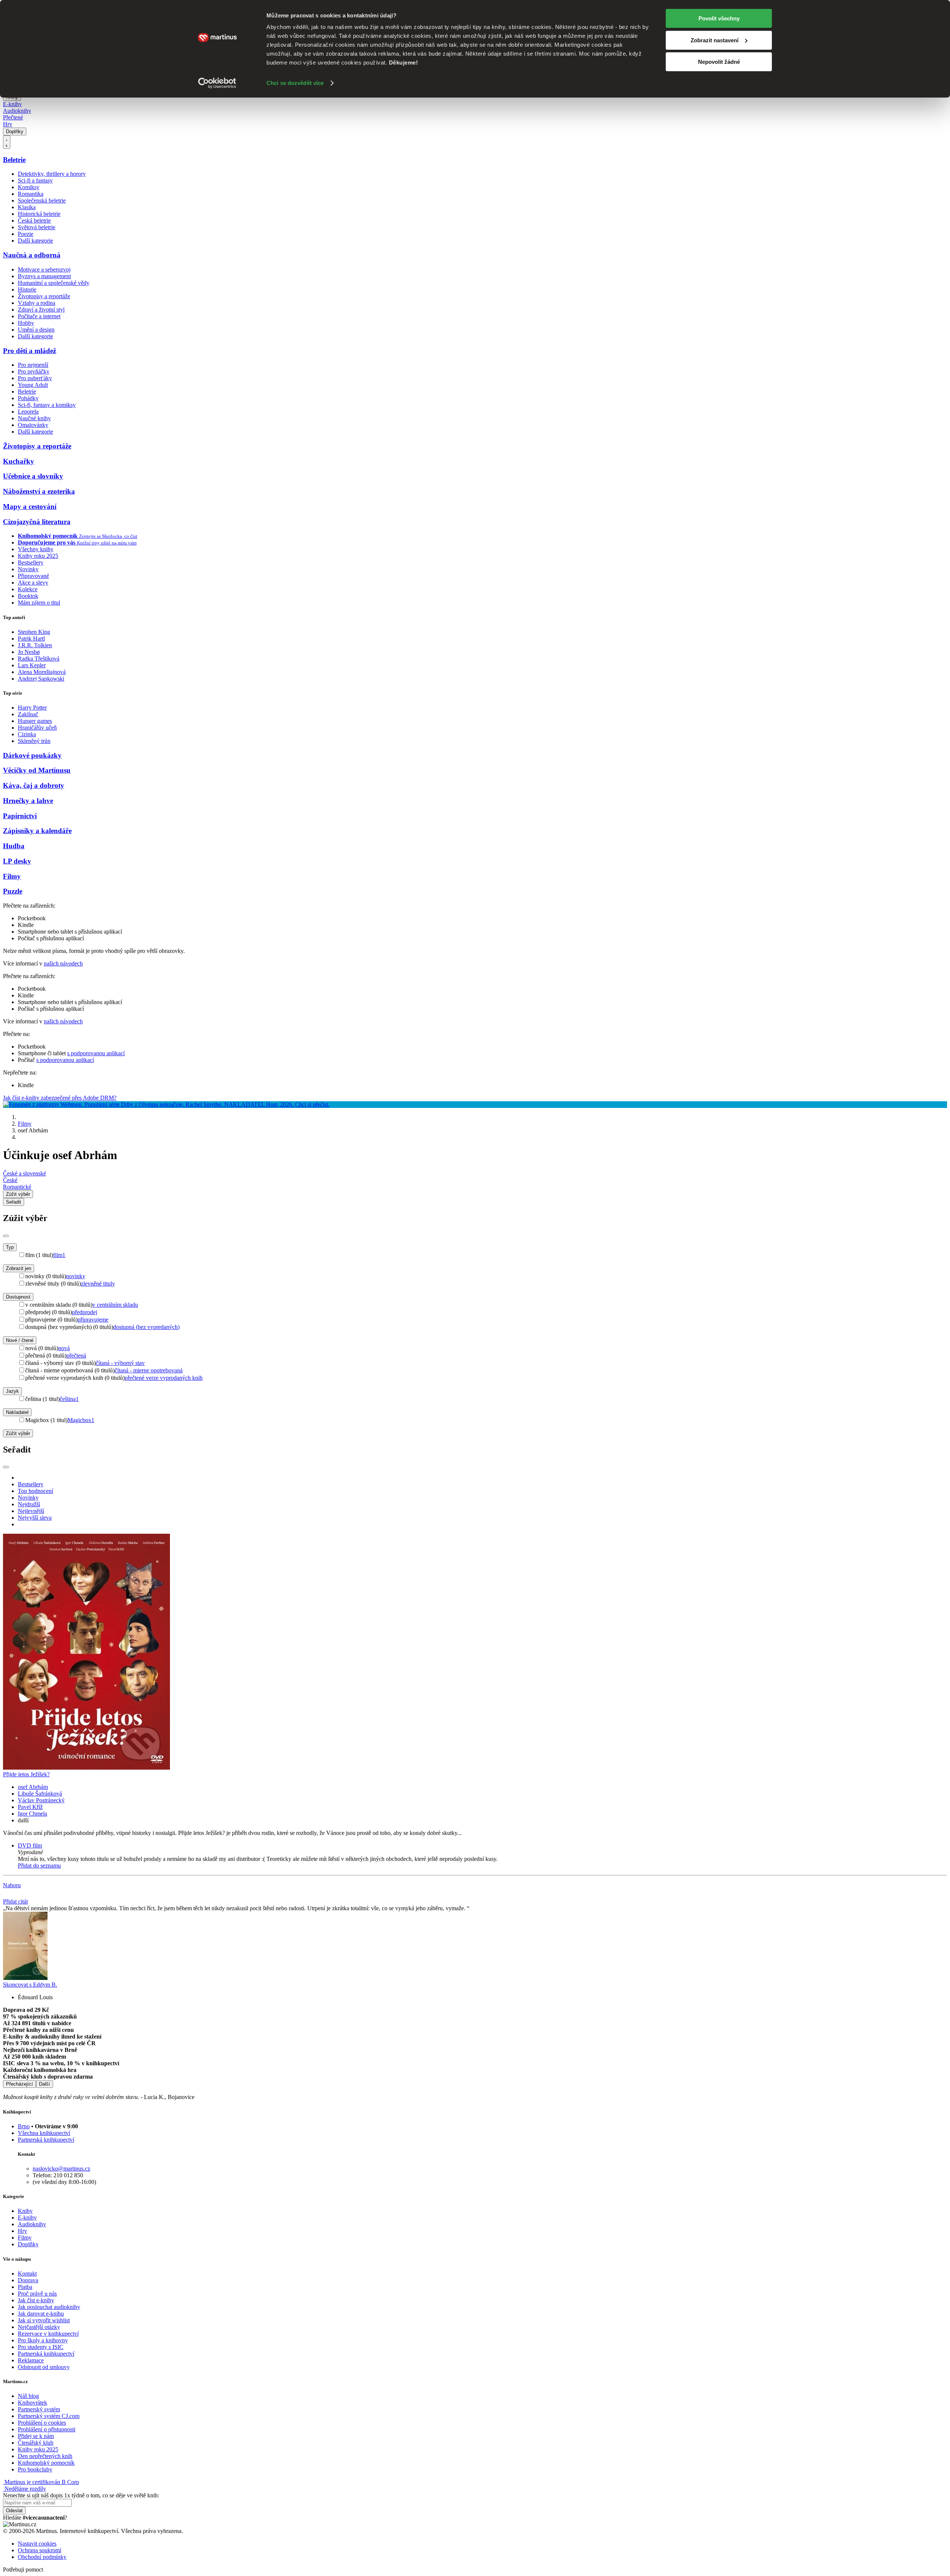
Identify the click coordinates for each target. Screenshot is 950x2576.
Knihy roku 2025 (38, 556)
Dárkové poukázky (32, 755)
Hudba (14, 846)
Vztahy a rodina (37, 303)
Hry (8, 124)
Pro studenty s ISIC (41, 2347)
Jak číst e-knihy (36, 2300)
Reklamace (31, 2360)
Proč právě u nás (37, 2294)
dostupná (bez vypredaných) (146, 1327)
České (10, 1180)
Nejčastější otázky (39, 2327)
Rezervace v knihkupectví (48, 2334)
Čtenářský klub (36, 2443)
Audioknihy (17, 111)
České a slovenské (24, 1173)
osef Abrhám (33, 1787)
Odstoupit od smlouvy (44, 2367)
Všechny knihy (36, 549)
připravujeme (93, 1320)
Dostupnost (18, 1297)
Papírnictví (20, 816)
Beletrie (14, 160)
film (59, 1255)
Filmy (12, 876)
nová (64, 1348)
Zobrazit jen (19, 1268)
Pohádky (28, 398)
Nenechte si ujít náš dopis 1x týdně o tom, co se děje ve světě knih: (81, 2495)
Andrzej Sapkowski (41, 679)
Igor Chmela (32, 1814)
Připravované (33, 576)
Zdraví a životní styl (41, 310)
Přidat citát (15, 1901)
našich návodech (63, 963)
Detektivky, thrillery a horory (52, 174)
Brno (24, 2126)
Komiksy (29, 187)
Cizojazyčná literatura (37, 522)
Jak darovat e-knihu (41, 2314)
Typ (10, 1247)
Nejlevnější (31, 1511)
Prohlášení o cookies (42, 2423)
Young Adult (33, 385)
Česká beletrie (34, 221)
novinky (76, 1276)
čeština (69, 1399)
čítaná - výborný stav (120, 1363)
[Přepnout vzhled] (7, 142)
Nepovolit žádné (719, 62)
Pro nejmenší (33, 365)
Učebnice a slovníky (33, 476)
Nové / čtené (20, 1340)
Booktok (28, 596)
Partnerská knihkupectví (46, 2140)
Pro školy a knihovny (43, 2340)
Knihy (25, 2211)
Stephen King (34, 632)
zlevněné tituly (98, 1284)
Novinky (28, 569)
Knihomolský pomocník (46, 2463)
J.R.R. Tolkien (35, 645)
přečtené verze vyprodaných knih (164, 1378)
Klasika (27, 207)
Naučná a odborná (32, 255)
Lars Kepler (32, 665)
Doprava (28, 2280)
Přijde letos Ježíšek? (26, 1774)
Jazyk (12, 1391)
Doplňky (15, 131)
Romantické (17, 1187)
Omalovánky (33, 425)
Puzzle (13, 891)
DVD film (30, 1845)
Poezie (26, 234)
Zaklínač (28, 714)
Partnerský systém (39, 2409)
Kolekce (28, 589)
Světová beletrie (37, 227)
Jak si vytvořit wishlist (44, 2320)
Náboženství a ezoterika (39, 491)
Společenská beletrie (42, 200)
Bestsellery (31, 562)
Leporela (28, 412)
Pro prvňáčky (34, 371)
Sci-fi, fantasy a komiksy (47, 405)
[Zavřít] (6, 1236)
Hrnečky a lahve (28, 801)
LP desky (17, 861)
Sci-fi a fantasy (35, 180)
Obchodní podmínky (42, 2557)
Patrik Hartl (31, 639)
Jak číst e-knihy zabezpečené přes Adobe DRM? (60, 1098)
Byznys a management (44, 276)
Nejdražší (29, 1504)
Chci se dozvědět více (295, 83)
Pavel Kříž (30, 1807)
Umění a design (36, 330)
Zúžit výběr (18, 1433)
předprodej (85, 1312)
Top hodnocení (35, 1491)
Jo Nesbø (29, 652)
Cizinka (27, 734)
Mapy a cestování (30, 506)
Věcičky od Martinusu (37, 770)
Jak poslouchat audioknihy (49, 2307)
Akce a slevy (33, 583)
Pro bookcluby (35, 2469)
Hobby (26, 323)
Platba (25, 2287)
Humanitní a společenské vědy (54, 283)
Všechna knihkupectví (44, 2133)
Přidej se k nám (36, 2436)
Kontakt (27, 2274)
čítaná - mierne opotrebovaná (149, 1370)
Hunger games (35, 721)
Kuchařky (19, 461)
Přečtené (13, 117)
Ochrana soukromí (40, 2550)
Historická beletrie (39, 214)
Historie (27, 289)
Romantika (31, 194)
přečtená (76, 1356)
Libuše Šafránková (40, 1794)
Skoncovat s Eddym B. (30, 1985)
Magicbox (81, 1420)
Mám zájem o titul (39, 603)
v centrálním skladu (115, 1305)
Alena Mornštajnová (42, 672)
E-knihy (12, 104)
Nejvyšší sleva (35, 1518)
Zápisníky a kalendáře (37, 831)
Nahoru (12, 1885)
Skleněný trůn (34, 741)
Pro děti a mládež (30, 351)
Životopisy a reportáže (44, 296)
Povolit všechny (719, 18)
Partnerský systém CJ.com (49, 2416)
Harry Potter (32, 708)
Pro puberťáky (35, 378)
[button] (482, 1852)
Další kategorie (35, 241)
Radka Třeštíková (39, 659)
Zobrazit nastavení (715, 40)
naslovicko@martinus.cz (61, 2169)
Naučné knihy (34, 418)
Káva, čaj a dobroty (34, 785)
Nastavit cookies (37, 2544)
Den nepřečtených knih (45, 2456)
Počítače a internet (39, 316)
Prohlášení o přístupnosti (47, 2429)
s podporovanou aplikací (96, 1053)
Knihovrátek (32, 2403)
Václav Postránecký (41, 1800)
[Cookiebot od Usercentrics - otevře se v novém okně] (217, 83)
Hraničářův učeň (37, 728)
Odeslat (14, 2511)
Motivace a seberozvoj (44, 269)
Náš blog (28, 2396)
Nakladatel (17, 1412)
